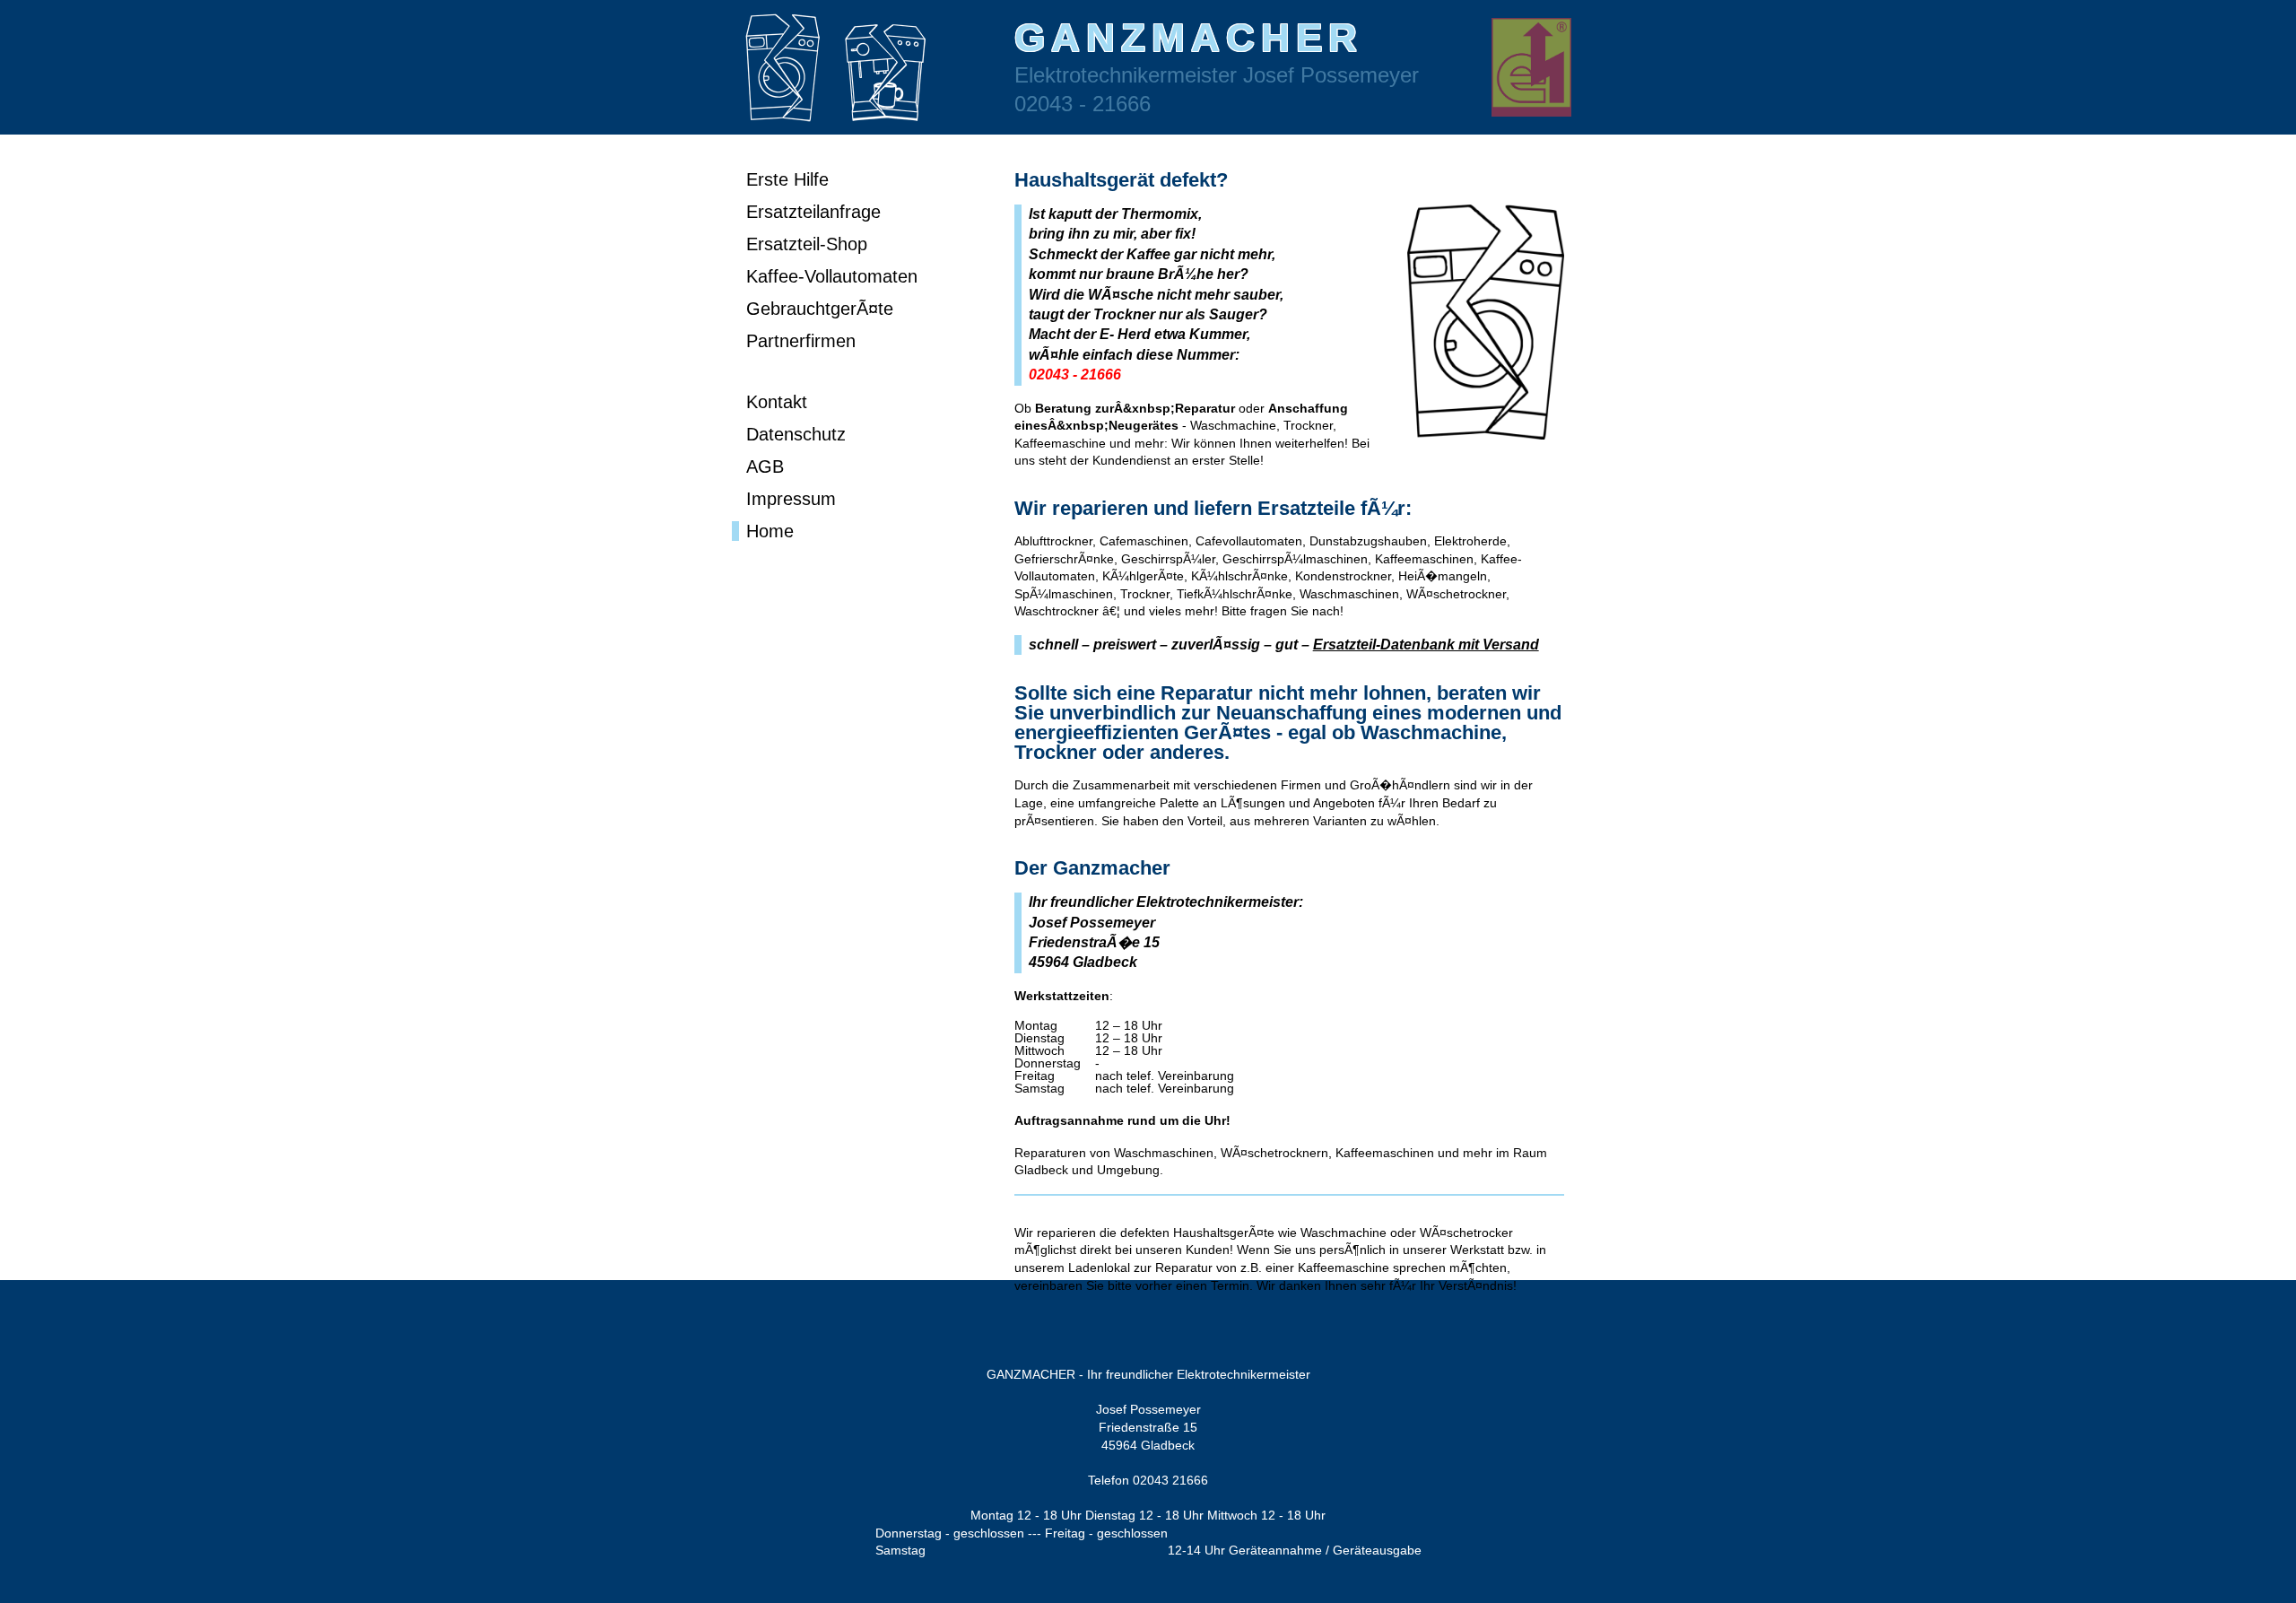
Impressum (791, 499)
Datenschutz (796, 434)
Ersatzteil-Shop (807, 244)
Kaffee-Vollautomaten (832, 276)
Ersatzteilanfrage (813, 212)
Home (770, 531)
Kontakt (777, 402)
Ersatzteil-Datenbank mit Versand (1426, 645)
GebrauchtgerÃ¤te (820, 309)
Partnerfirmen (801, 341)
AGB (765, 466)
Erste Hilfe (787, 179)
